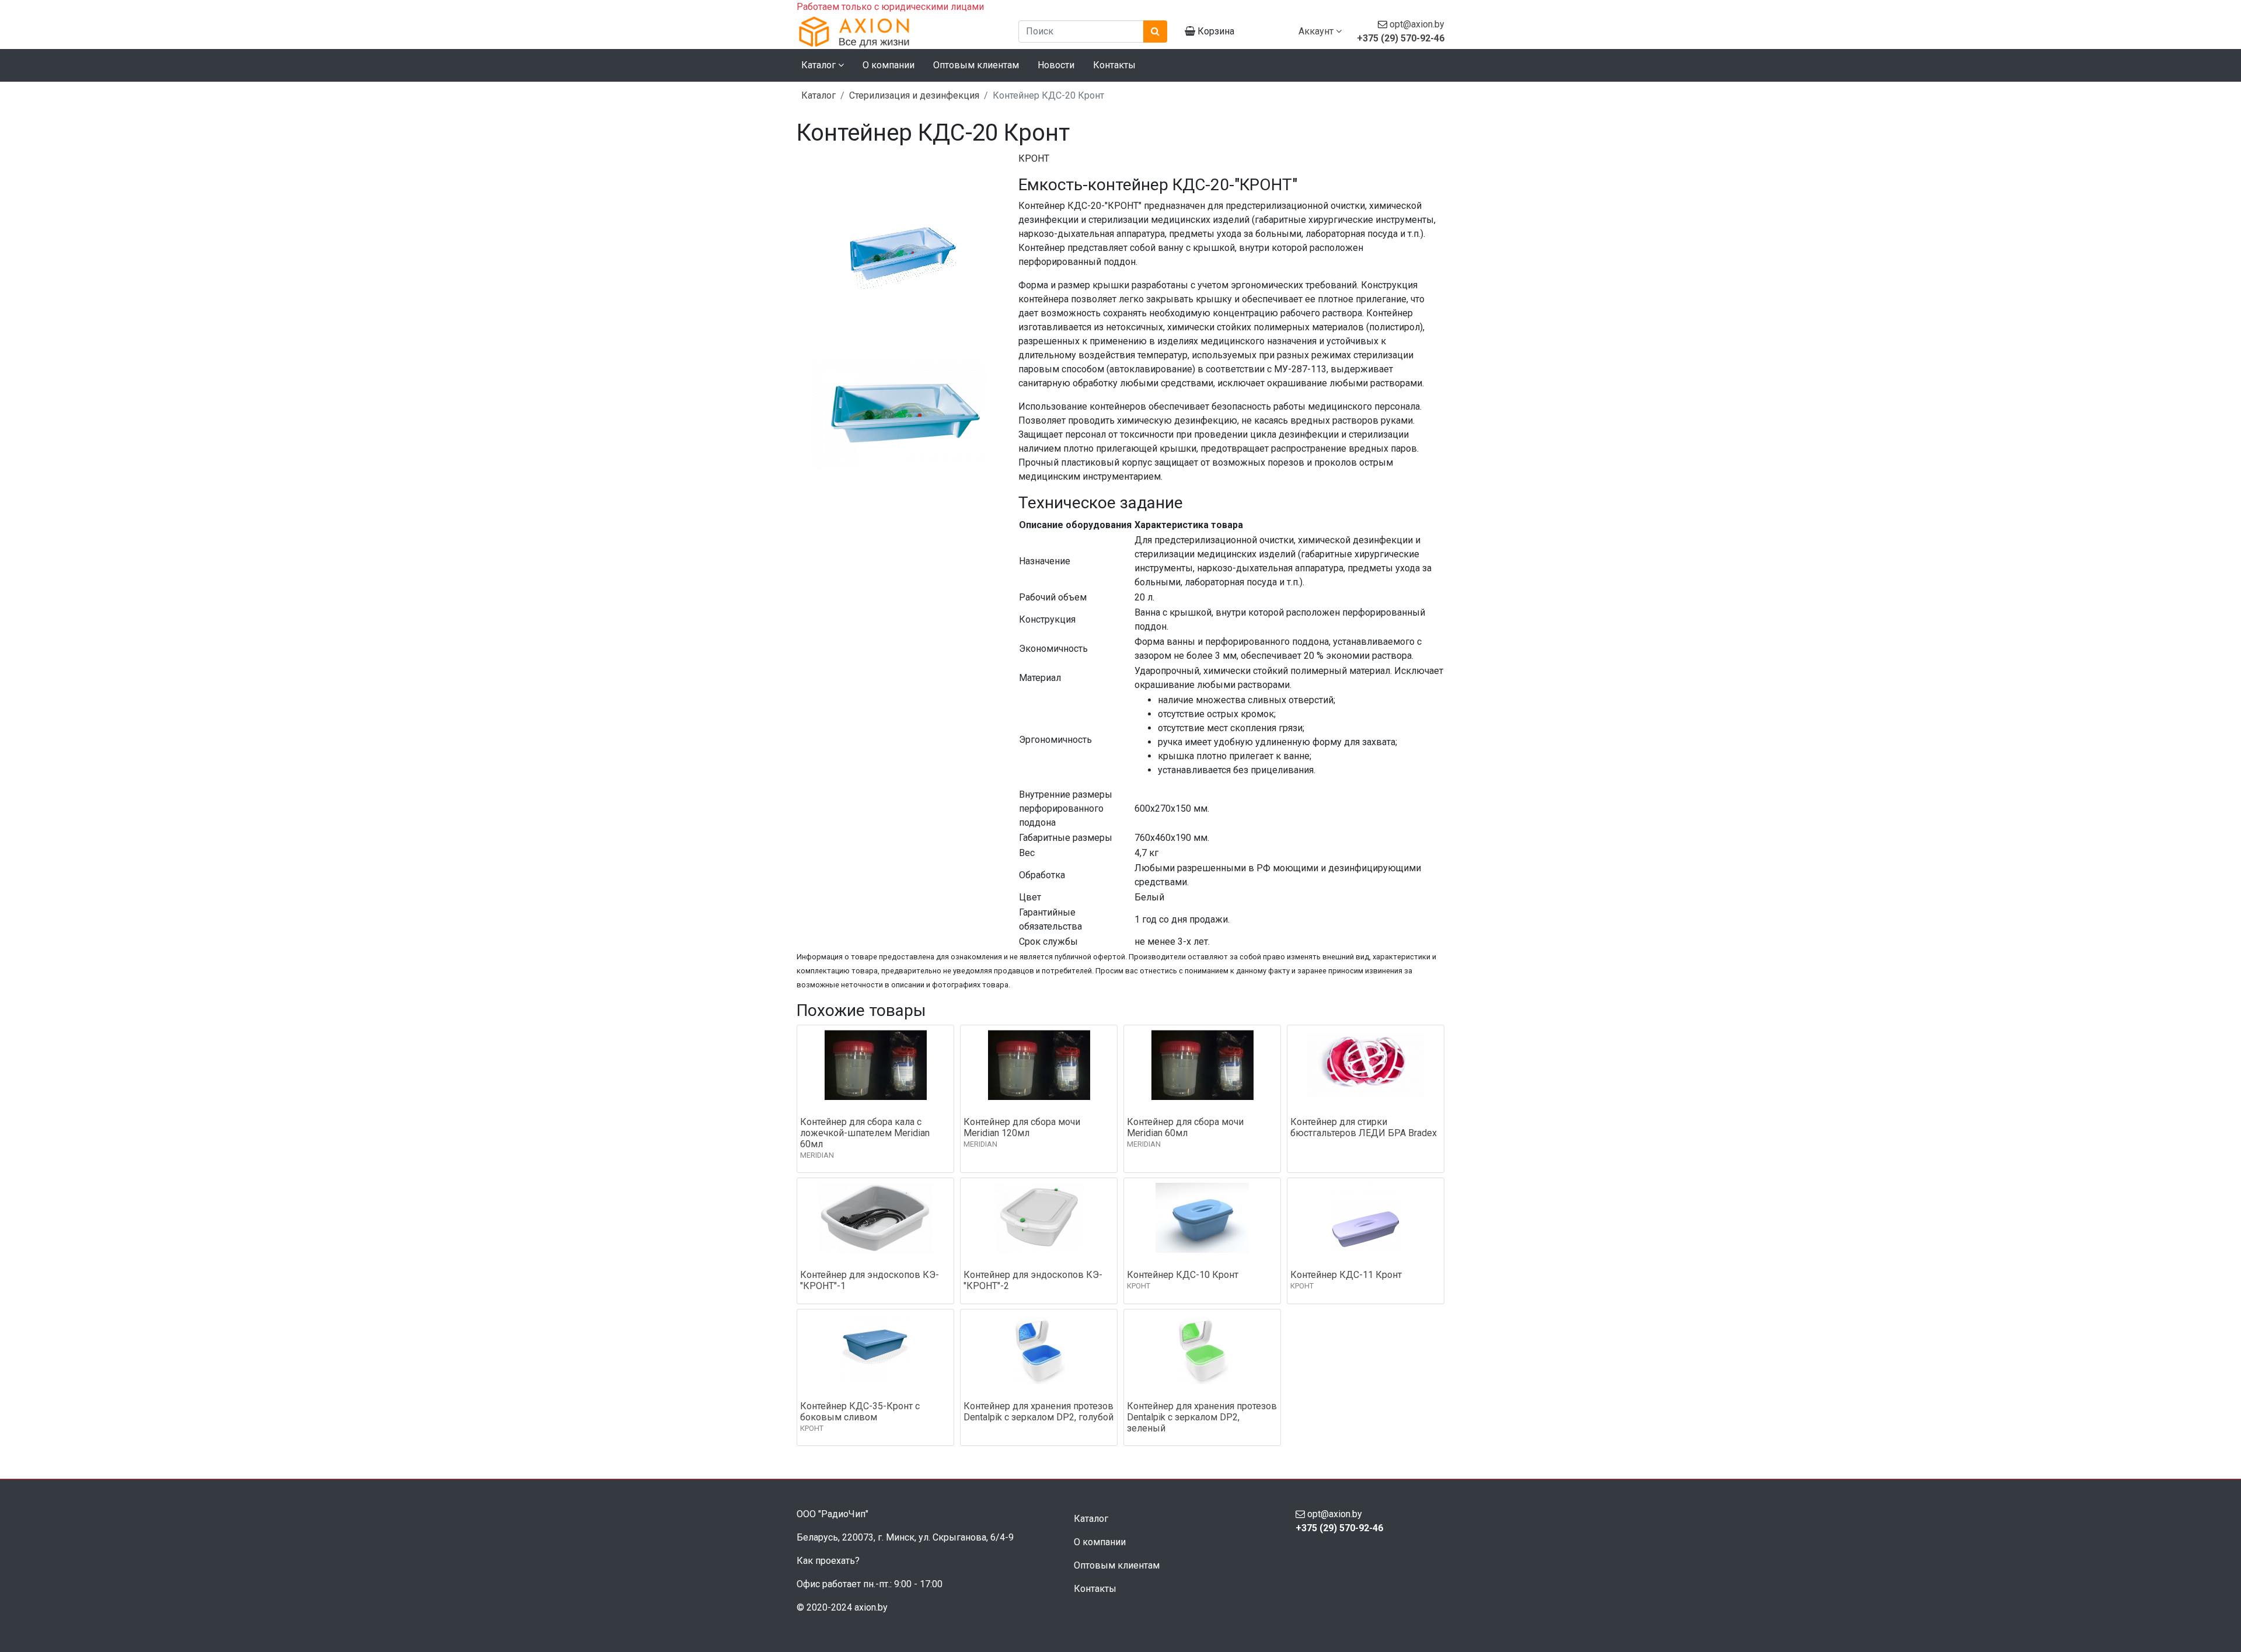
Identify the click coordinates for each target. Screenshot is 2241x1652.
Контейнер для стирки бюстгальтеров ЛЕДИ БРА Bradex (1364, 1127)
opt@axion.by (1417, 24)
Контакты (1114, 65)
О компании (889, 65)
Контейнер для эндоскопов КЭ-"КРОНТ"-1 (870, 1280)
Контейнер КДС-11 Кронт (1346, 1275)
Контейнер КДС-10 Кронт (1183, 1275)
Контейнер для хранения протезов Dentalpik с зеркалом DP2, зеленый (1202, 1417)
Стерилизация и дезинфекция (914, 95)
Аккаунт (1317, 31)
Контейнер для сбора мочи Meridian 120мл (1022, 1127)
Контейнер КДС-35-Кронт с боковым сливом (860, 1412)
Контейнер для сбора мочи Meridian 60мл (1185, 1127)
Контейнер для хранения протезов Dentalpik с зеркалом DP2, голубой (1039, 1412)
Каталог (818, 95)
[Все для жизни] (899, 32)
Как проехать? (828, 1561)
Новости (1056, 65)
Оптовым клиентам (976, 65)
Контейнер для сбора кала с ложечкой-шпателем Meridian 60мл (865, 1133)
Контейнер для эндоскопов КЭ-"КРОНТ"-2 (1033, 1280)
